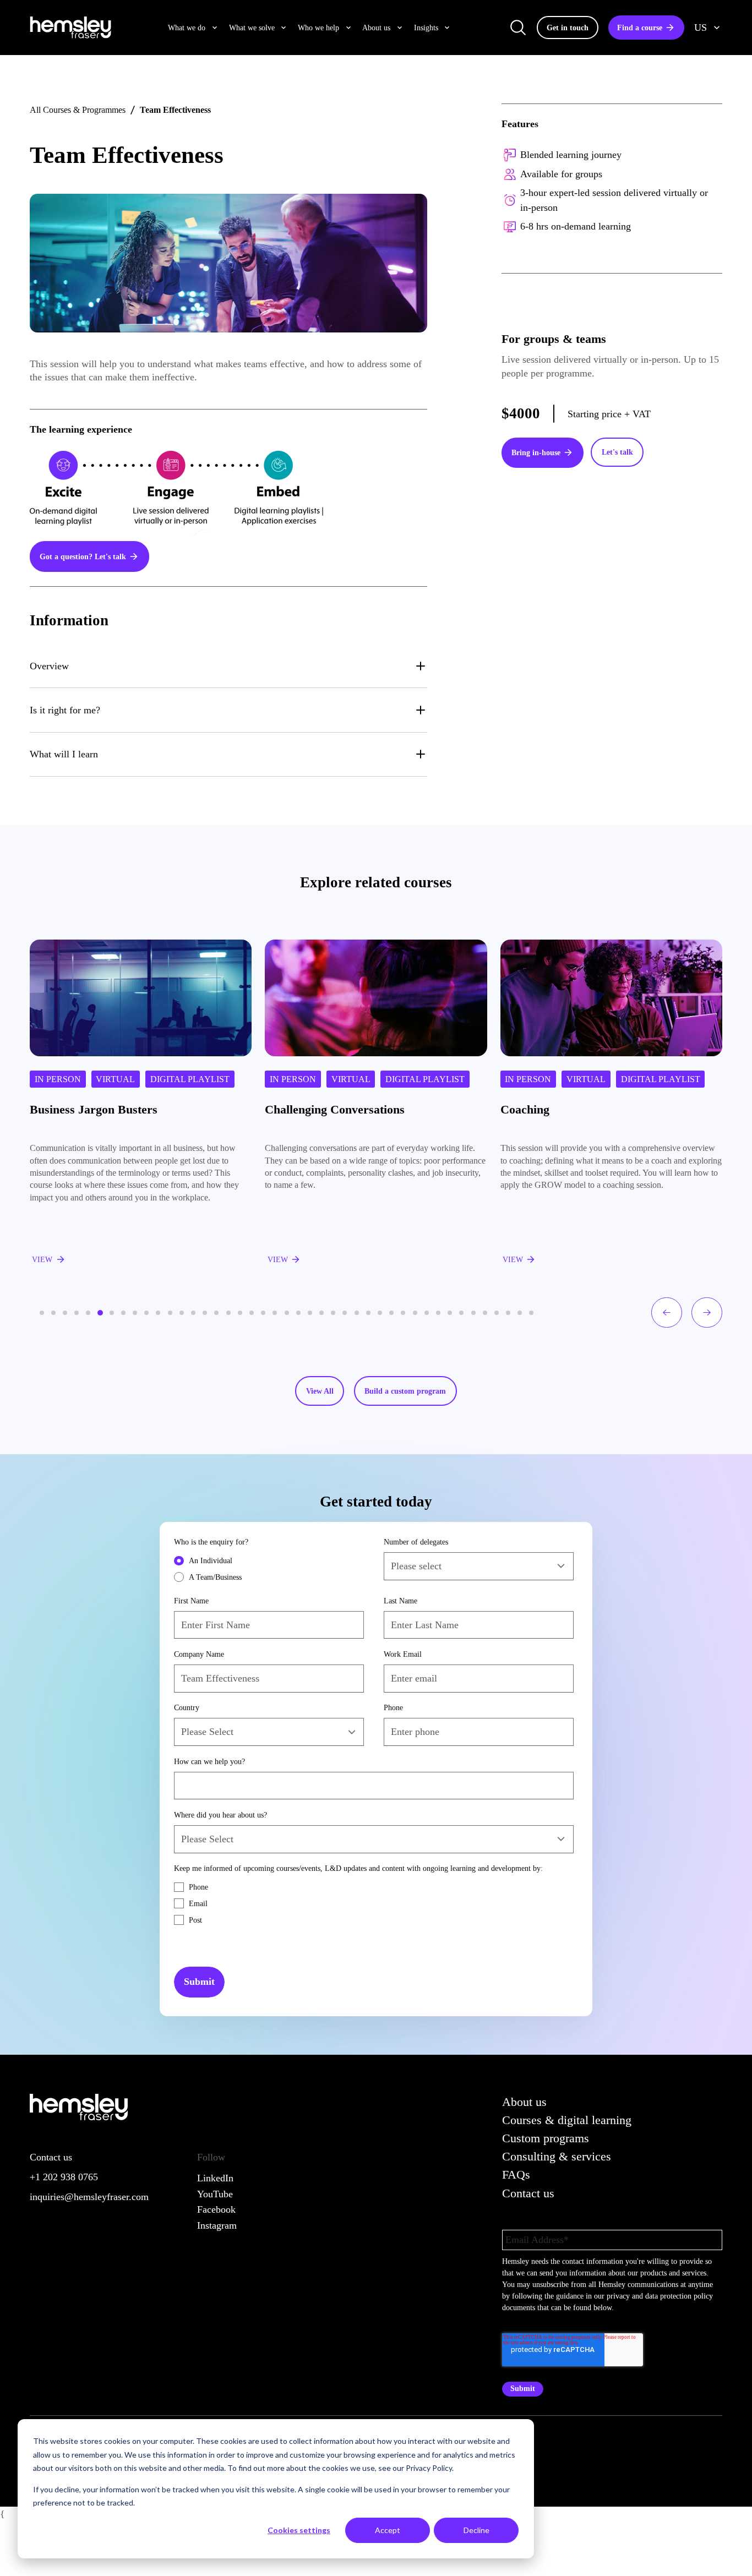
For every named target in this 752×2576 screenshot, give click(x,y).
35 (438, 1313)
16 (216, 1313)
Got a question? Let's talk (83, 556)
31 (391, 1313)
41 (508, 1313)
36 (450, 1313)
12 (170, 1313)
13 (182, 1313)
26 (333, 1313)
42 (520, 1313)
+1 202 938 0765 (64, 2177)
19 (252, 1313)
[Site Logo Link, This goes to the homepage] (70, 28)
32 (403, 1313)
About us (524, 2102)
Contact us (528, 2193)
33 (415, 1313)
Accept (388, 2530)
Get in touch (568, 28)
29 (368, 1313)
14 (193, 1313)
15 (205, 1313)
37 (461, 1313)
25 (321, 1313)
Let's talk (617, 452)
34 (427, 1313)
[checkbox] (269, 1569)
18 (240, 1313)
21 (275, 1313)
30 (380, 1313)
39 (485, 1313)
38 (473, 1313)
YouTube (215, 2194)
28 (357, 1313)
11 (158, 1313)
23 (298, 1313)
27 (345, 1313)
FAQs (516, 2174)
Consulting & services (557, 2156)
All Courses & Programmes (78, 110)
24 (310, 1313)
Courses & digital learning (567, 2120)
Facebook (216, 2209)
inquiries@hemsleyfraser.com (89, 2197)
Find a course (640, 28)
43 (531, 1313)
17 (228, 1313)
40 (497, 1313)
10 (146, 1313)
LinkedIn (215, 2178)
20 (263, 1313)
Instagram (217, 2225)
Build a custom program (405, 1391)
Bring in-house (536, 452)
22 (287, 1313)
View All (320, 1391)
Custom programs (546, 2138)
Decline (476, 2530)
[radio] (269, 1560)
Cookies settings (299, 2530)
